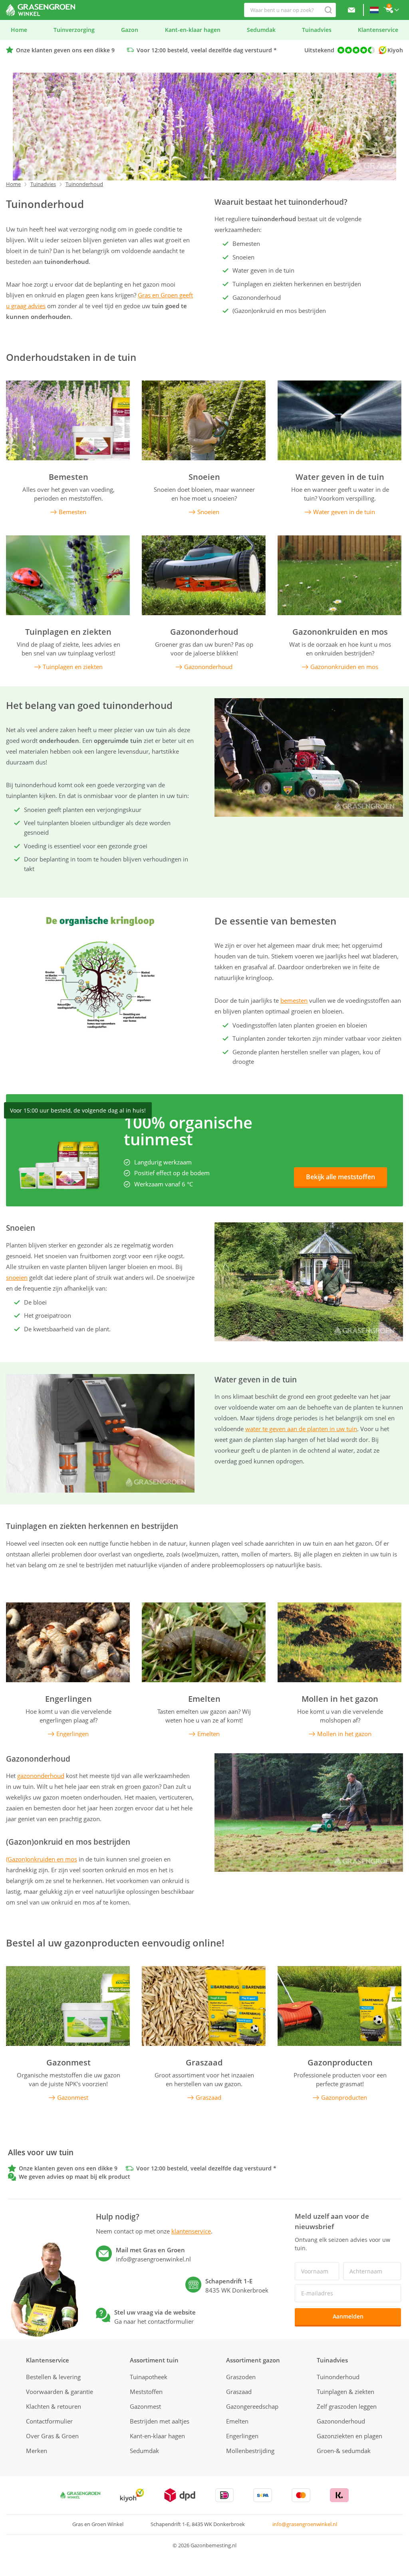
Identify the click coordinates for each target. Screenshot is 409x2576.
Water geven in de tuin (340, 477)
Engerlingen (68, 1699)
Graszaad (204, 2063)
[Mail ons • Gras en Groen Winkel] (351, 10)
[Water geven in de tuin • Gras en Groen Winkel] (340, 420)
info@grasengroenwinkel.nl (305, 2524)
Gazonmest (68, 2063)
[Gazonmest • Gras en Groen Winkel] (68, 2006)
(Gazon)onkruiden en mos (42, 1859)
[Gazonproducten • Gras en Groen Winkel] (340, 2006)
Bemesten (68, 477)
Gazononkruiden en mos (340, 632)
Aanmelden (348, 2316)
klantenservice (191, 2231)
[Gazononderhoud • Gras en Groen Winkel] (204, 575)
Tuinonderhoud (84, 184)
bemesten (294, 1000)
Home (13, 184)
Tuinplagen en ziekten (68, 632)
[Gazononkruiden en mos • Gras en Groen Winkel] (340, 575)
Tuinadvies (43, 184)
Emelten (204, 1699)
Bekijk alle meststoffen (341, 1177)
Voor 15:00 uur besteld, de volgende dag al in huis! (78, 1110)
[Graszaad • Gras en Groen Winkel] (204, 2006)
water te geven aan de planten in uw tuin (301, 1429)
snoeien (17, 1277)
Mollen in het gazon (340, 1699)
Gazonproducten (340, 2063)
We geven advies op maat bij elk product (74, 2177)
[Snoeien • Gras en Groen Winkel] (204, 420)
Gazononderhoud (204, 632)
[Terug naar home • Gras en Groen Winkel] (41, 10)
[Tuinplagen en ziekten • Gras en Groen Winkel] (68, 575)
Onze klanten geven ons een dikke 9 (65, 50)
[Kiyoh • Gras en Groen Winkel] (132, 2495)
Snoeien (204, 477)
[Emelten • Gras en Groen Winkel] (204, 1642)
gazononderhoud (41, 1776)
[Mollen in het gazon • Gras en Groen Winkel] (340, 1642)
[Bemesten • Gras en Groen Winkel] (68, 420)
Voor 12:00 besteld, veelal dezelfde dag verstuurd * (207, 50)
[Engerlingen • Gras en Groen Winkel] (68, 1642)
